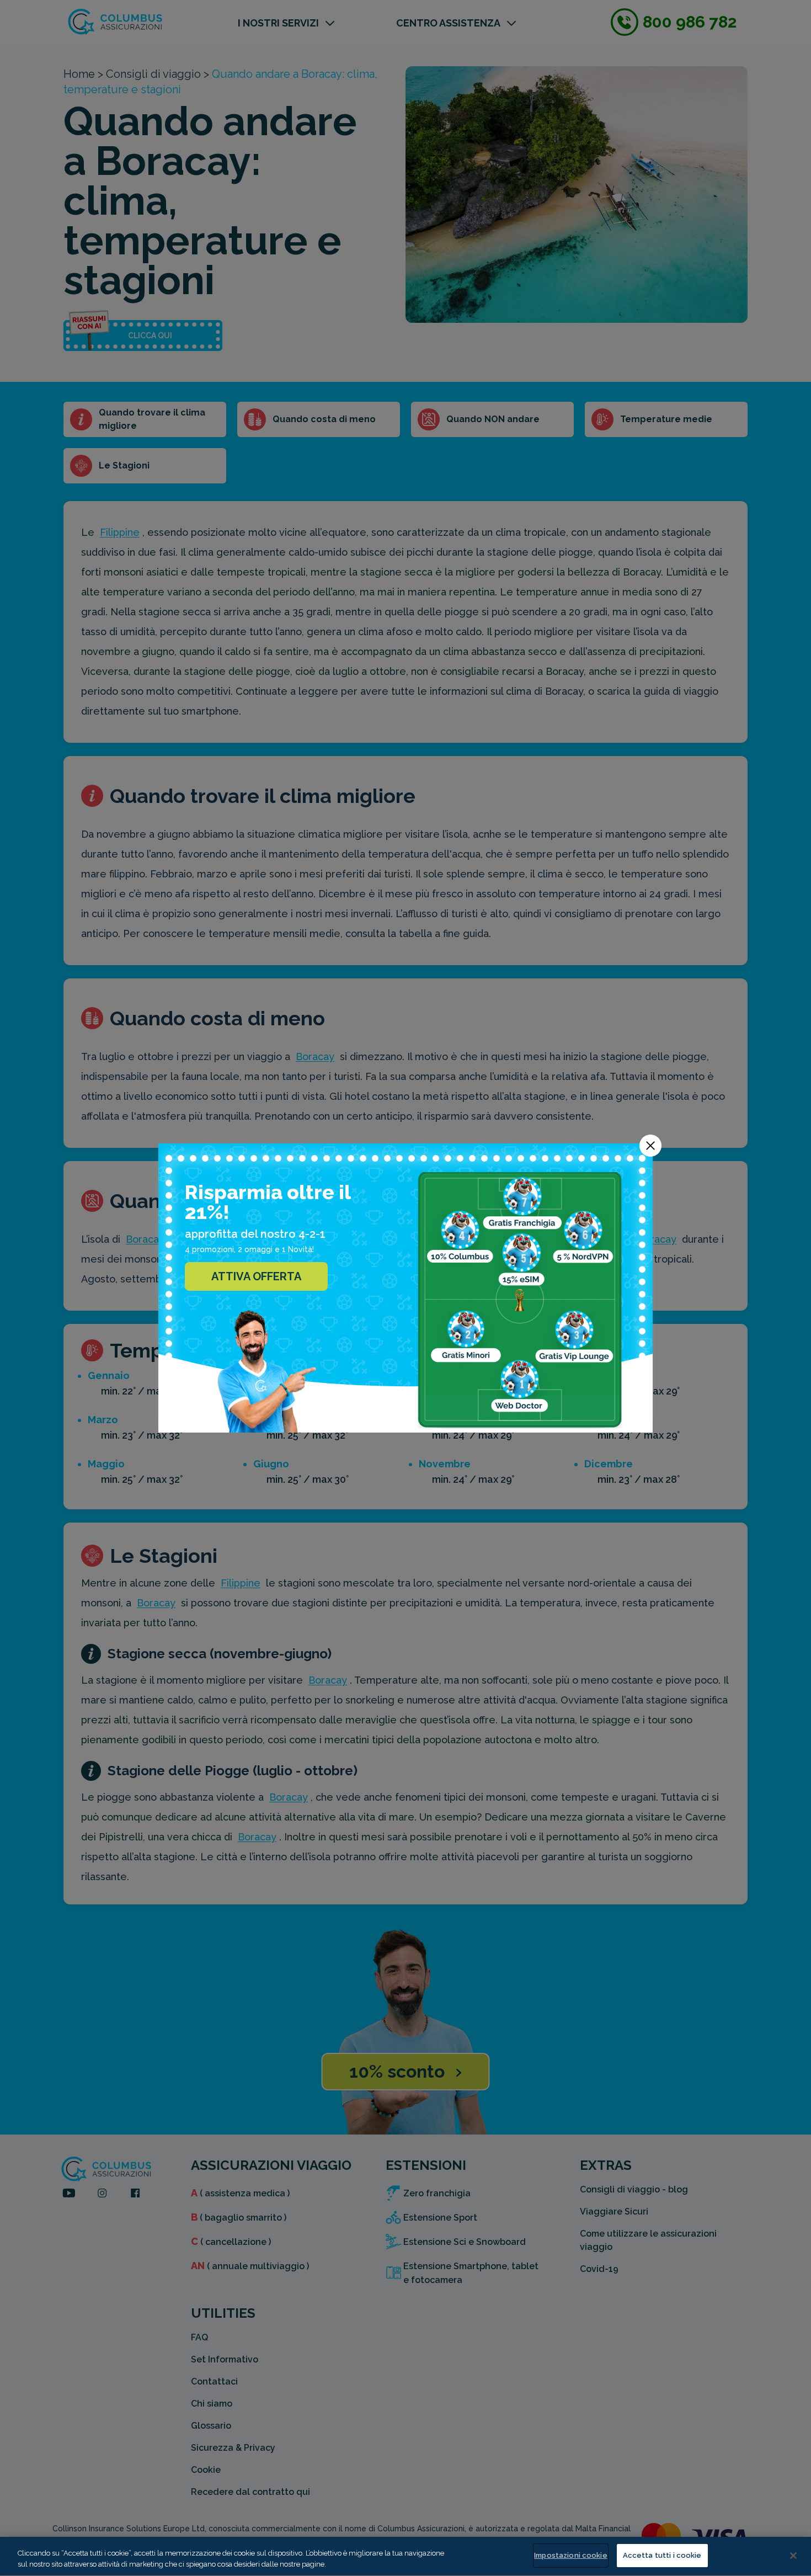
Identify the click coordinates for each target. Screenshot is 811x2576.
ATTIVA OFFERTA (256, 1276)
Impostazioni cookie (570, 2555)
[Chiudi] (793, 2556)
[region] (405, 2556)
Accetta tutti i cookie (662, 2555)
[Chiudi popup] (650, 1146)
